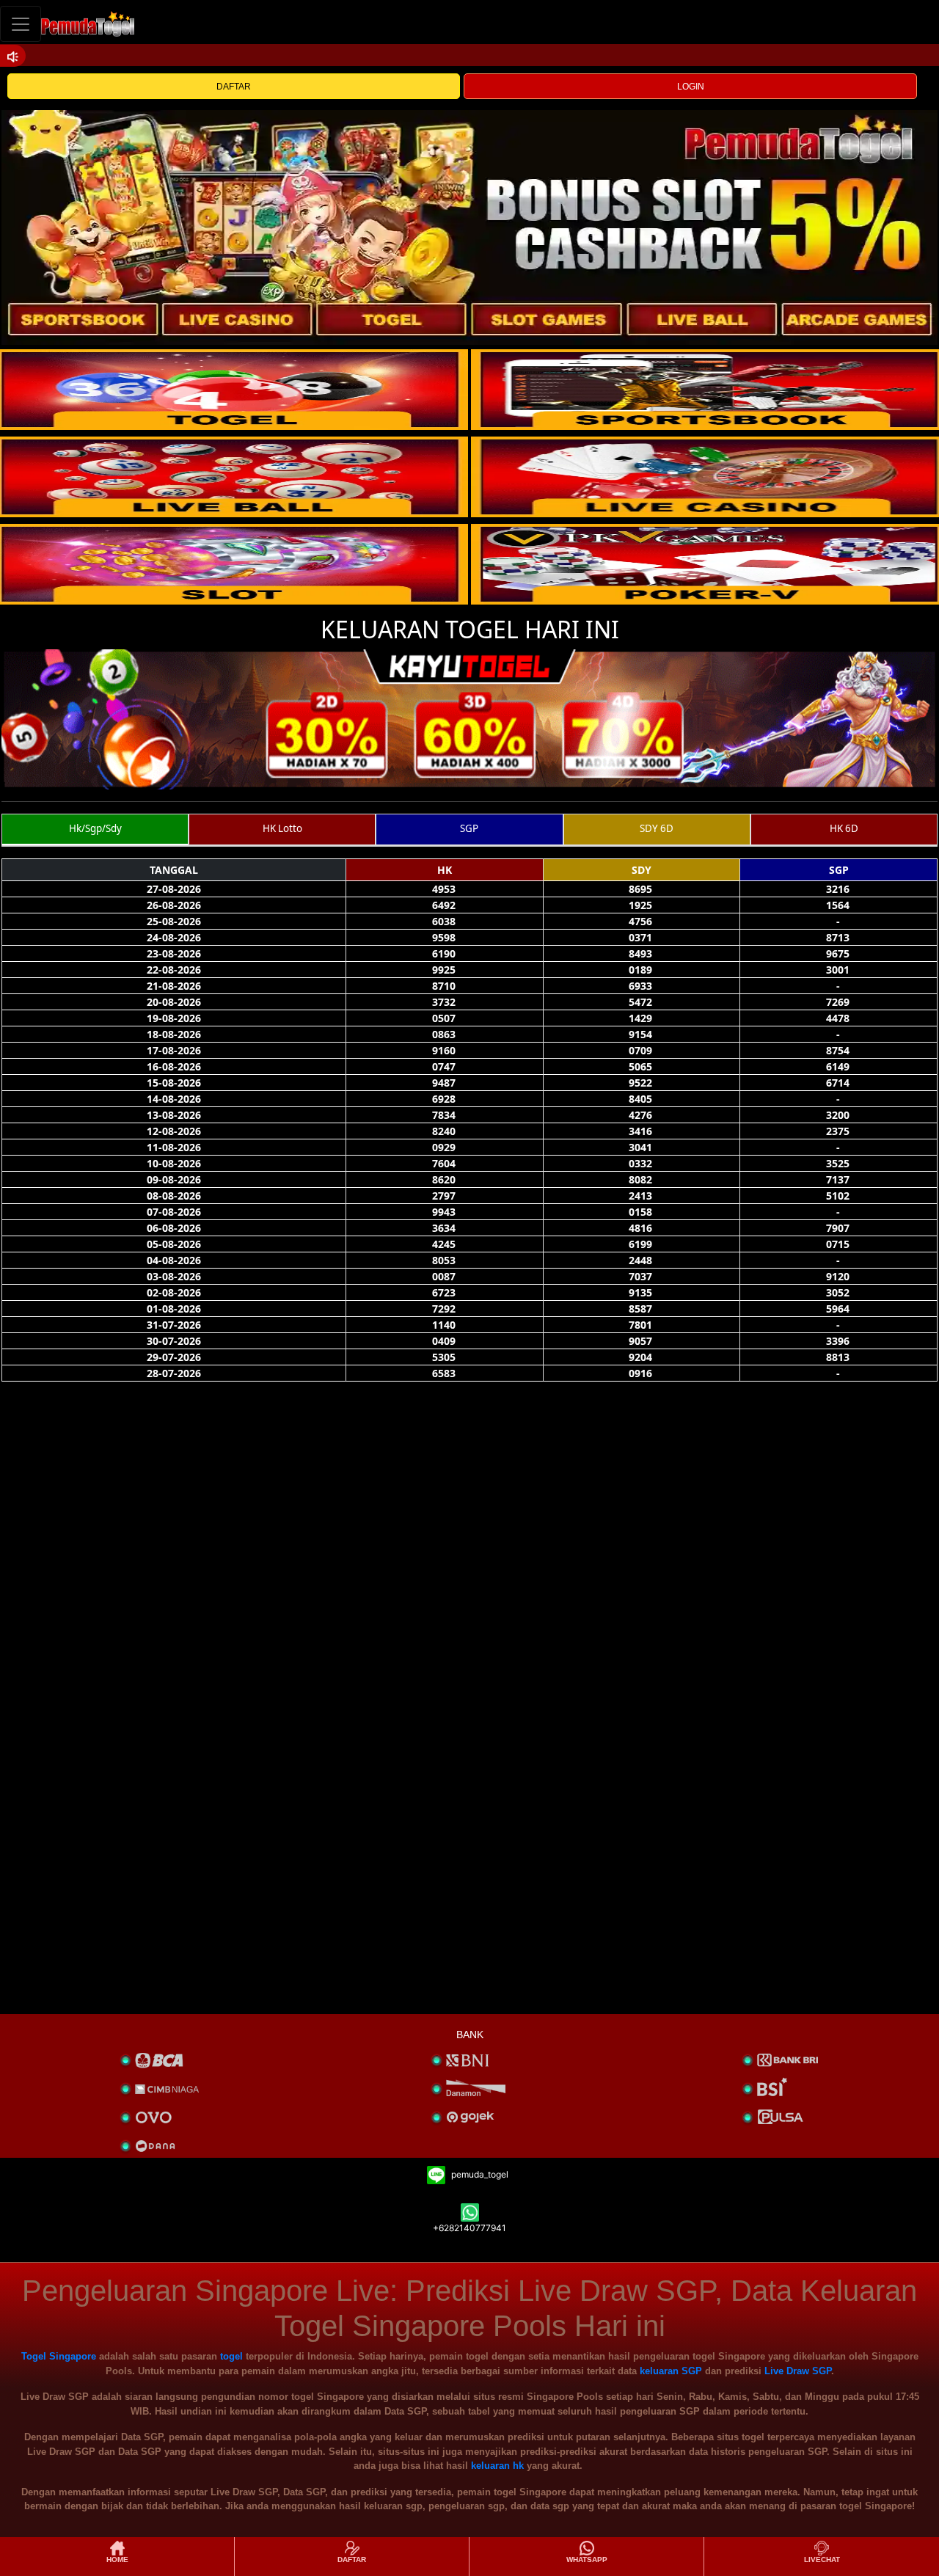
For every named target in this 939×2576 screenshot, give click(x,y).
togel (231, 2356)
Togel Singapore (59, 2356)
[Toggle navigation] (21, 24)
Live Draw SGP (798, 2371)
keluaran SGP (671, 2371)
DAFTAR (234, 87)
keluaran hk (497, 2466)
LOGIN (691, 87)
